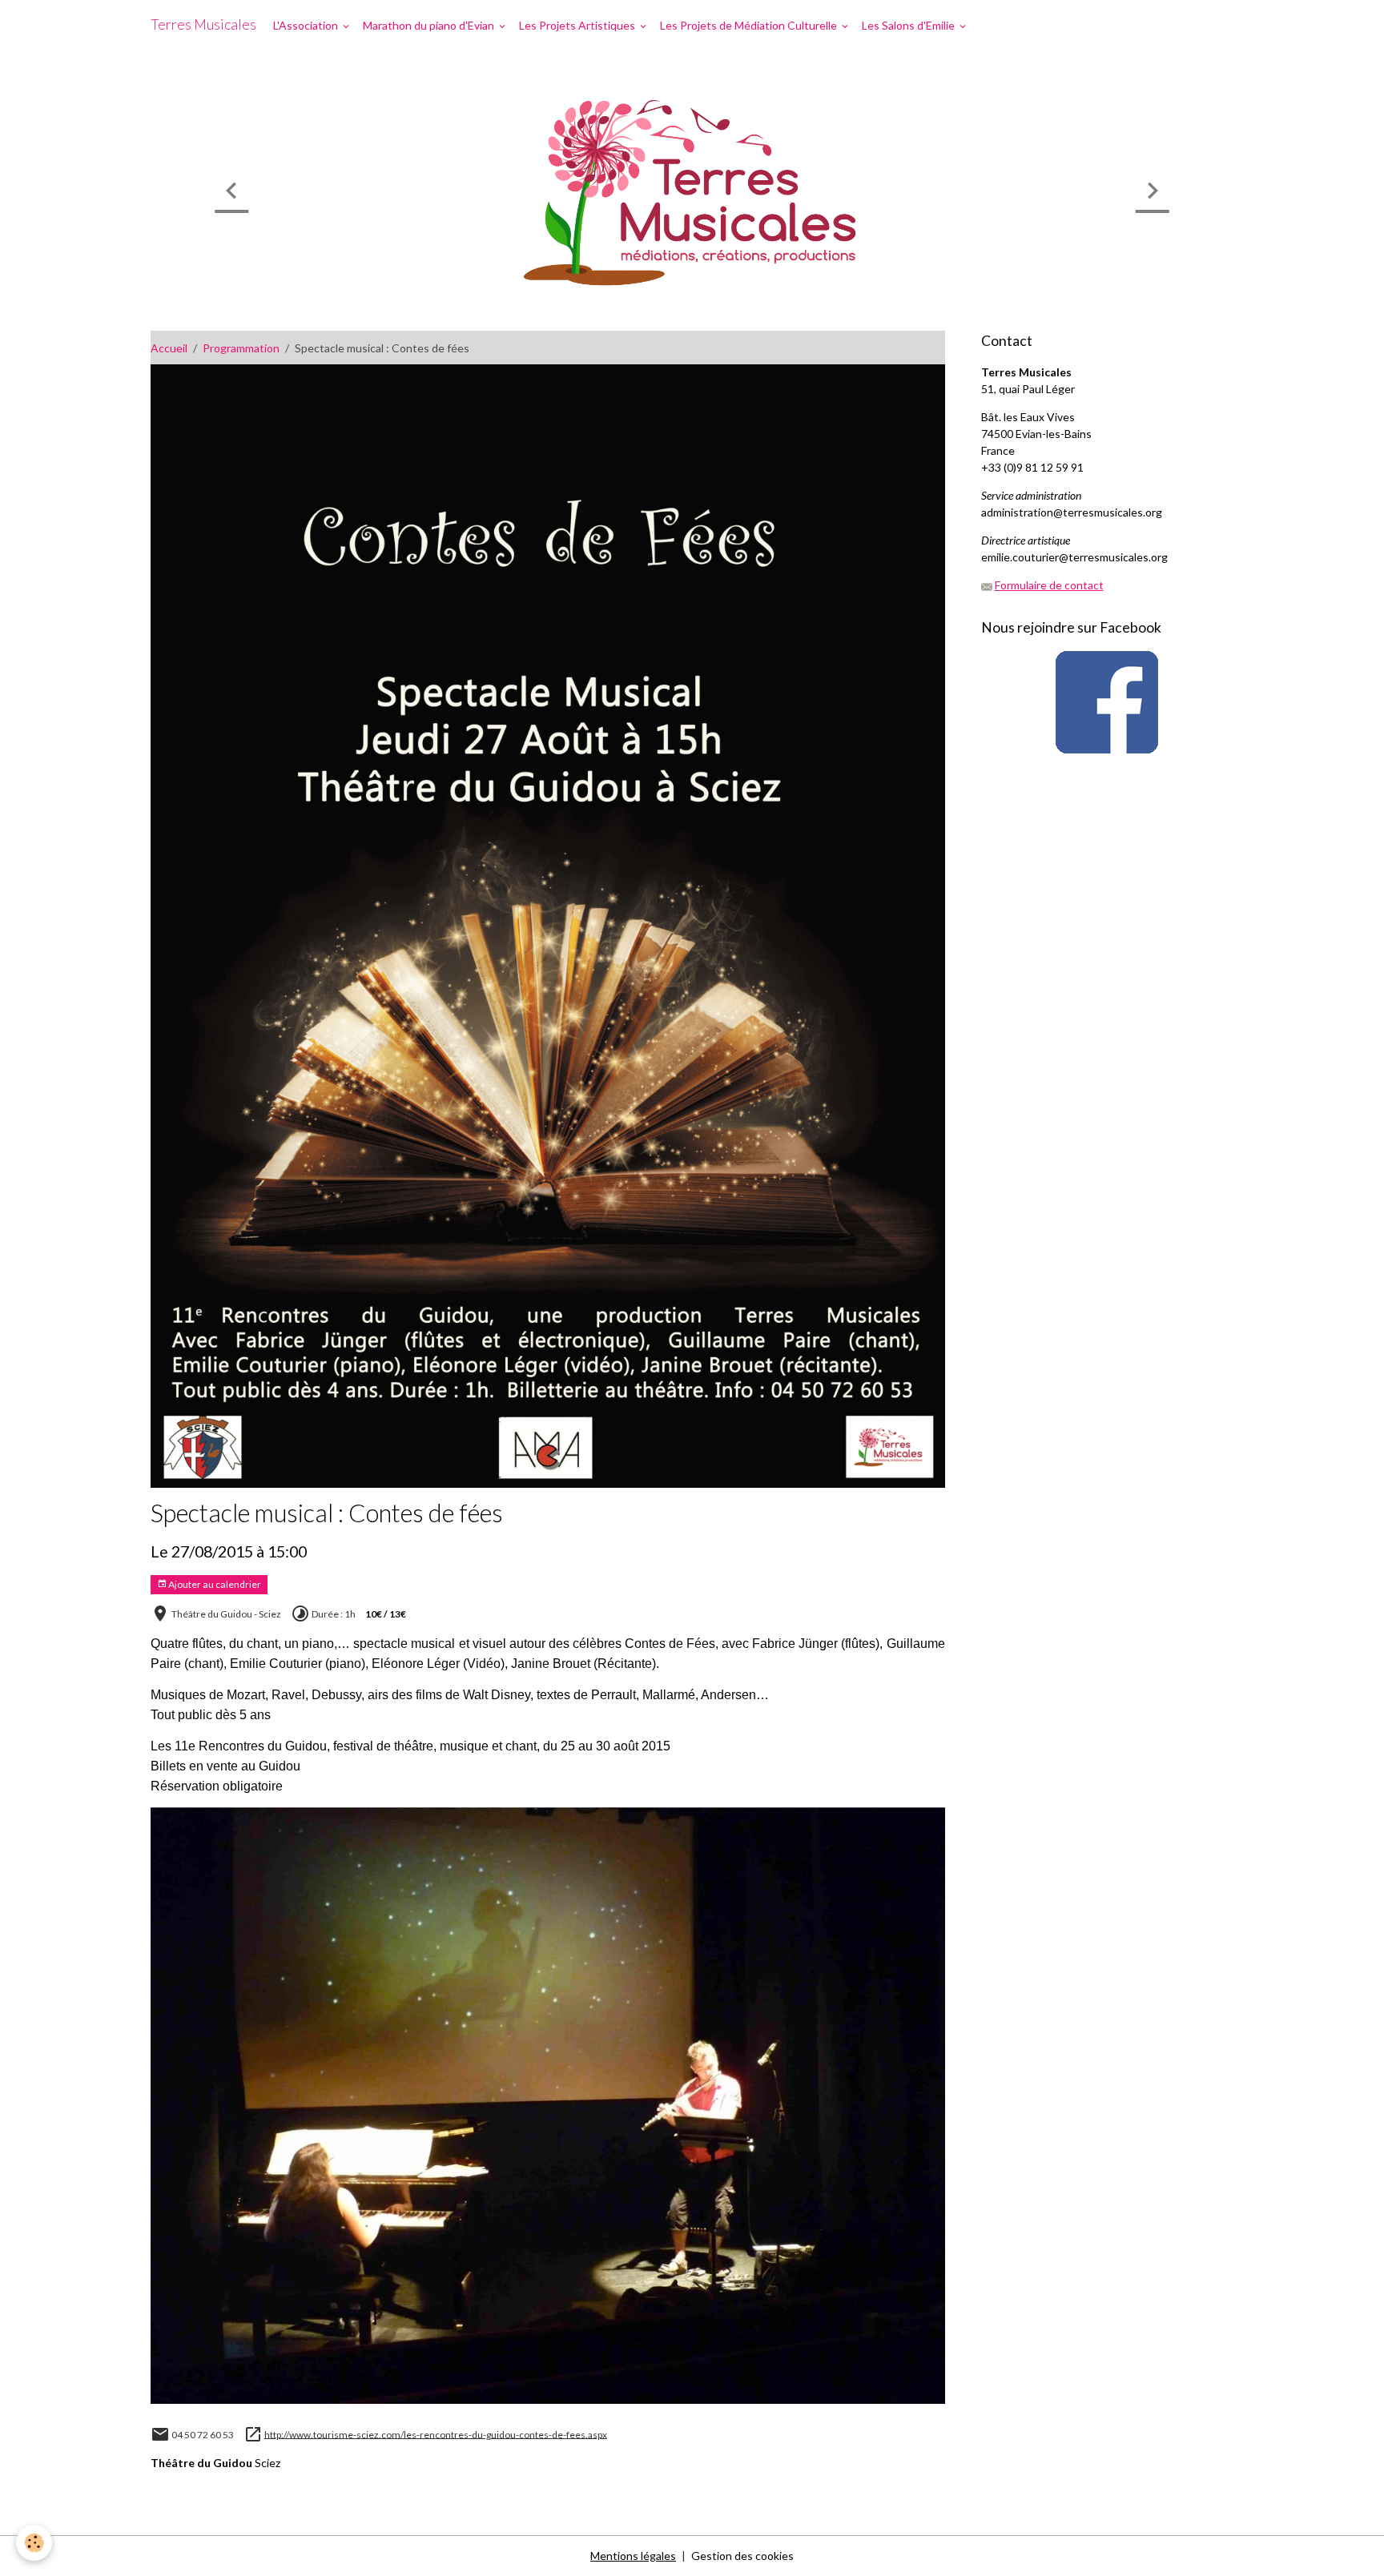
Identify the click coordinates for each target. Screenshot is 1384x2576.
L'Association (307, 25)
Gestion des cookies (742, 2556)
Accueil (169, 348)
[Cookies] (34, 2543)
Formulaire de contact (1049, 585)
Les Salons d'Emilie (909, 25)
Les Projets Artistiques (578, 25)
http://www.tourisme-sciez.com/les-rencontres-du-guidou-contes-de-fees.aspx (436, 2434)
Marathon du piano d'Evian (430, 25)
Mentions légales (633, 2556)
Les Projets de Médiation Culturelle (750, 25)
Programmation (241, 348)
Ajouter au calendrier (214, 1584)
